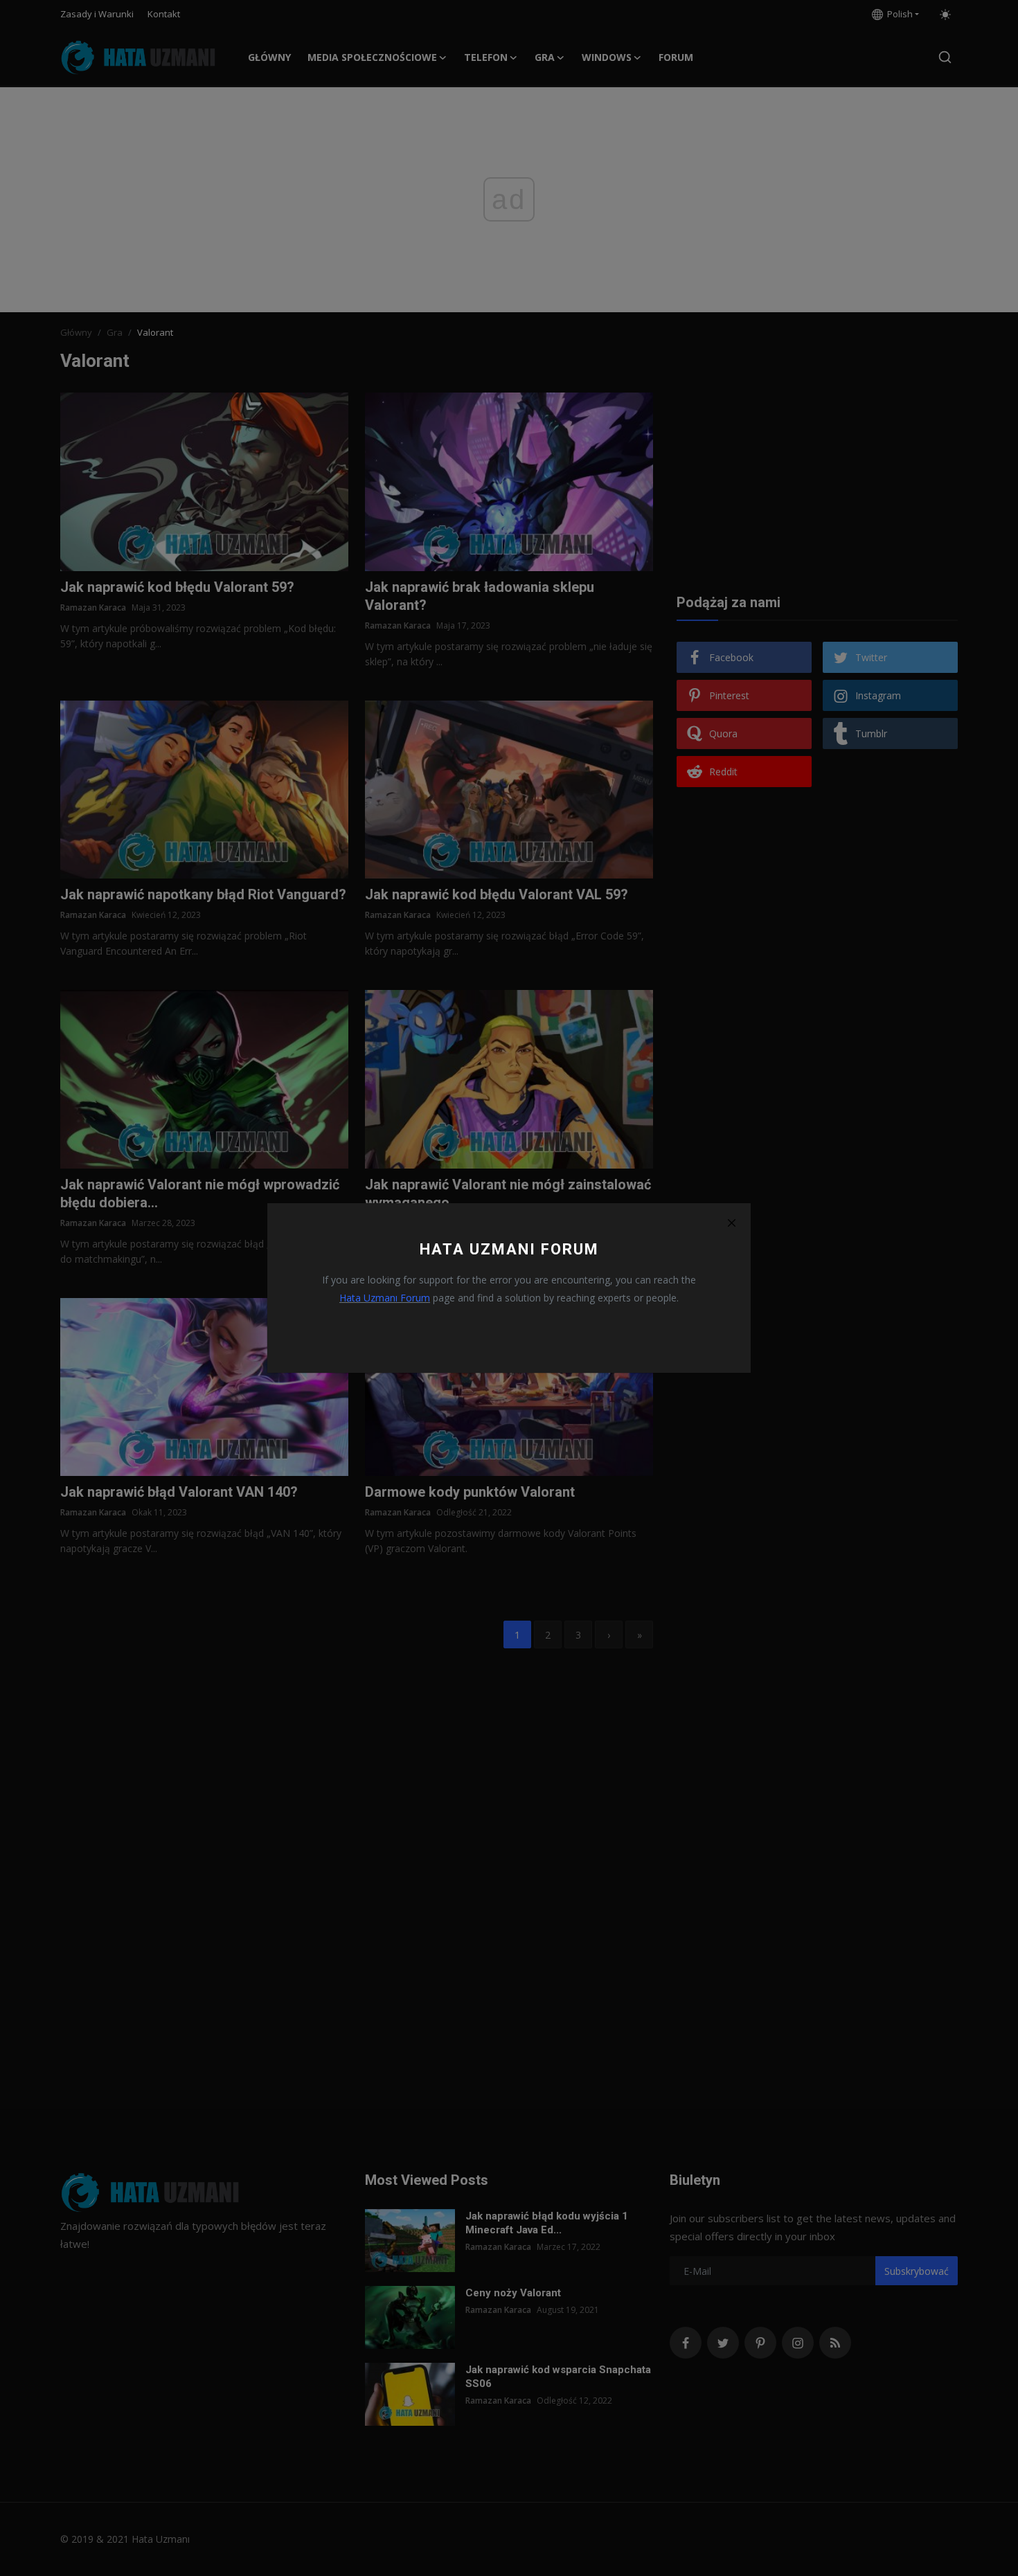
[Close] (731, 1223)
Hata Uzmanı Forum (385, 1298)
